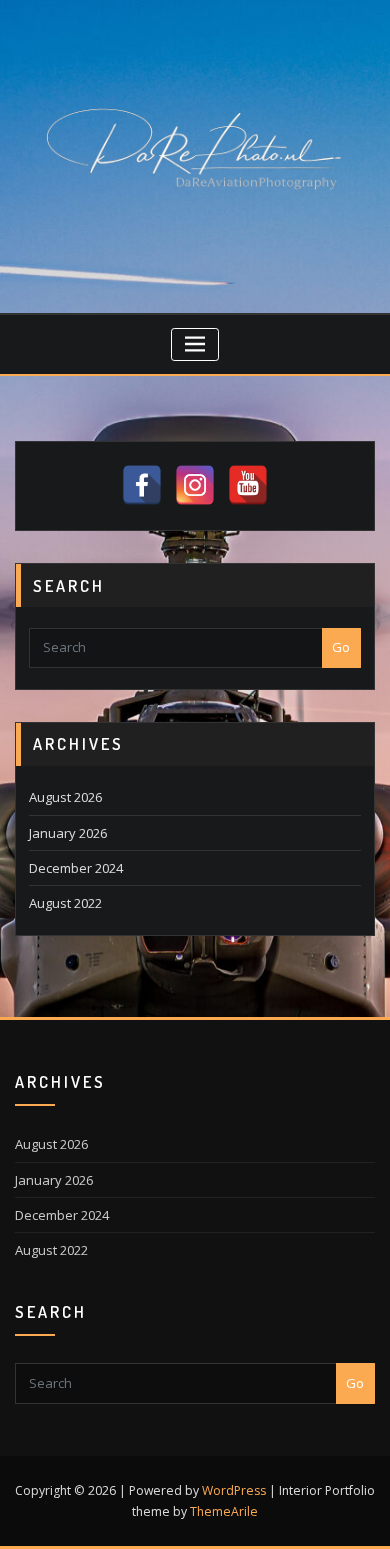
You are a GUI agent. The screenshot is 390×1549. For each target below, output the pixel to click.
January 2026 (68, 833)
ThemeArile (224, 1511)
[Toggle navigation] (195, 344)
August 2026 (65, 797)
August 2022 (65, 903)
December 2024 (76, 868)
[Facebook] (142, 485)
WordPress (234, 1490)
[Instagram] (195, 485)
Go (341, 647)
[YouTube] (248, 485)
